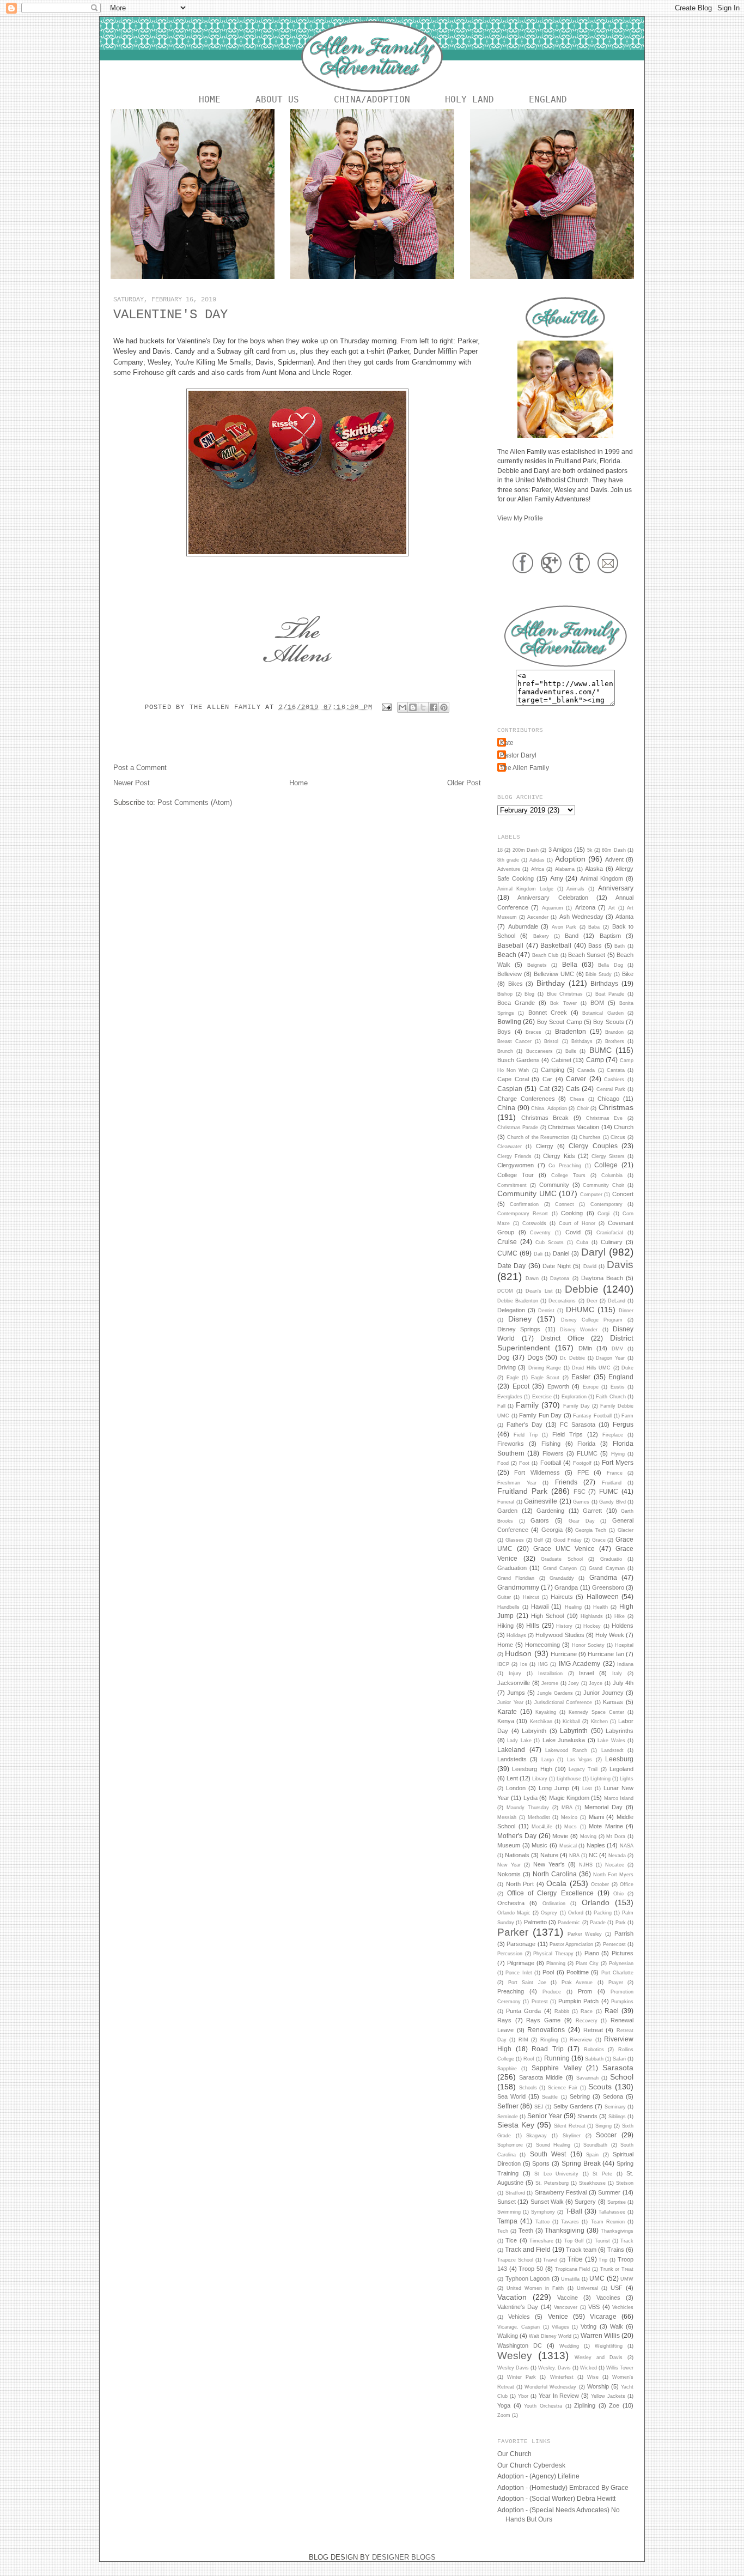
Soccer (606, 2135)
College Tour (516, 1175)
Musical (568, 1846)
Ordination (554, 1904)
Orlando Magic (514, 1913)
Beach (507, 954)
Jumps (516, 1693)
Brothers (615, 1041)
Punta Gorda (523, 2011)
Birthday (551, 983)
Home (210, 99)
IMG (543, 1664)
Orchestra (511, 1903)
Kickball (571, 1722)
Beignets (537, 965)
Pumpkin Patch (578, 2001)
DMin (585, 1348)
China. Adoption (549, 1108)
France (615, 1473)
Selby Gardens (573, 2106)
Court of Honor (577, 1223)
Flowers (553, 1453)
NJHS (586, 1865)
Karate (507, 1711)
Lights (627, 1779)
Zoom (504, 2415)
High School (547, 1616)
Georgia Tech (591, 1530)
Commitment (512, 1185)
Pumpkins (622, 2002)
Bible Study (599, 974)
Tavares (570, 2222)
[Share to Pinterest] (444, 707)
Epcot (521, 1386)
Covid (573, 1232)
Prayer (616, 1983)
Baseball (510, 945)
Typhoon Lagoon (528, 2278)
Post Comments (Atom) (195, 802)
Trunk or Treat (617, 2269)
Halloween (603, 1596)
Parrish (624, 1933)
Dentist (546, 1311)
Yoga (504, 2405)
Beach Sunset (587, 955)
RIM (523, 2040)
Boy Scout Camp (560, 1022)
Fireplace (613, 1435)
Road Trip (548, 2049)
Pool (548, 1972)
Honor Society (588, 1645)
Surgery (585, 2202)
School (622, 2077)
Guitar (504, 1597)
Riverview (581, 2040)
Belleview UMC (554, 974)
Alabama (565, 869)
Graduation (512, 1568)
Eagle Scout (545, 1378)
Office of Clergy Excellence (550, 1893)
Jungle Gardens (555, 1693)
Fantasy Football (592, 1416)
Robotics (594, 2050)
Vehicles (519, 2317)
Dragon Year (610, 1358)
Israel (586, 1673)
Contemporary (606, 1204)
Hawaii (540, 1607)
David (590, 1266)
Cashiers (614, 1080)
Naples (596, 1845)
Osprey (549, 1913)
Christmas (616, 1107)
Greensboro (608, 1587)
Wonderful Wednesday (550, 2387)
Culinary (612, 1242)
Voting (589, 2326)
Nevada (617, 1856)
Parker (513, 1932)
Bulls (571, 1051)
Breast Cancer (514, 1041)
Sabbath (594, 2059)
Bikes (516, 984)
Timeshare (541, 2241)
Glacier (626, 1530)
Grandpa (566, 1587)
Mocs (571, 1827)
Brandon (614, 1032)
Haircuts (562, 1597)
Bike (628, 974)
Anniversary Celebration (553, 898)
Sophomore (510, 2145)
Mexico (569, 1817)
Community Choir (603, 1185)
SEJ (539, 2107)
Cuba (582, 1242)
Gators (540, 1520)
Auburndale (523, 926)
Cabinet (561, 1060)
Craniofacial (610, 1233)
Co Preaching (565, 1166)
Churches (590, 1137)
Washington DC (520, 2345)
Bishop (505, 994)
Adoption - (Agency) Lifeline (538, 2476)
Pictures (623, 1953)
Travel (550, 2260)
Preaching (511, 1991)
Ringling (549, 2040)
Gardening (550, 1511)
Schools (528, 2088)
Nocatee (615, 1865)
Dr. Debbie (572, 1358)
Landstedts (512, 1759)
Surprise (617, 2202)
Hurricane (564, 1654)
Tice (511, 2240)
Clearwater (510, 1147)
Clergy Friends (514, 1156)
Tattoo (542, 2222)
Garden (507, 1511)
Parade (598, 1923)
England (548, 99)
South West (548, 2154)
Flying (618, 1454)
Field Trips (568, 1434)
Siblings (617, 2117)
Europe (591, 1387)
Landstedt (612, 1750)
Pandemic (569, 1923)
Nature (549, 1855)
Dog (504, 1357)
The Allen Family (227, 707)
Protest (540, 2002)
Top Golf (574, 2241)
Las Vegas (580, 1760)
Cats (573, 1089)
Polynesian (621, 1963)
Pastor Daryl (518, 755)
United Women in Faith (535, 2288)
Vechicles (623, 2307)
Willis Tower (620, 2368)
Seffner (508, 2106)
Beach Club (545, 955)
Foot (524, 1463)
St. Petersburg (552, 2183)
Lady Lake (519, 1741)
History (564, 1626)
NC (593, 1855)
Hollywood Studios (560, 1635)
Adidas (537, 860)
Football (551, 1463)
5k (590, 850)
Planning (556, 1963)
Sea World (511, 2096)
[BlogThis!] (413, 707)
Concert (623, 1194)
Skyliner (572, 2136)
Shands (587, 2116)
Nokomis (509, 1874)
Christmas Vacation (574, 1127)
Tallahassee (612, 2212)
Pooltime (578, 1972)
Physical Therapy (553, 1954)
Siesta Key (516, 2125)
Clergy (545, 1146)
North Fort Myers (613, 1875)
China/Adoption (372, 99)
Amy (557, 878)
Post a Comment (140, 768)
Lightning (600, 1779)
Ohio (618, 1894)
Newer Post (132, 783)
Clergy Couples (593, 1146)
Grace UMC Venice (564, 1548)
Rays (504, 2020)
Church (624, 1127)
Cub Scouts (550, 1242)
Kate (507, 743)
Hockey (592, 1626)
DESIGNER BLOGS (404, 2557)
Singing (603, 2126)
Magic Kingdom (569, 1798)
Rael (612, 2011)
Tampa (507, 2221)
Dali (538, 1254)
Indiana (625, 1664)
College (606, 1165)
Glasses (515, 1540)
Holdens (623, 1626)
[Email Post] (387, 707)
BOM (597, 1003)
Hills (533, 1625)
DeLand (617, 1301)
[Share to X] (423, 707)
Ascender (538, 917)
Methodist (539, 1817)
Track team (581, 2250)
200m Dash (526, 850)
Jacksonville (514, 1683)
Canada (586, 1070)
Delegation (511, 1310)
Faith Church (611, 1397)
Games (581, 1502)
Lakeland (511, 1750)
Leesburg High (532, 1769)
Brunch (505, 1051)
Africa (538, 869)
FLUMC (587, 1453)
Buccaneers (539, 1051)
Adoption (570, 859)
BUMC (600, 1050)
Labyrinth (574, 1731)
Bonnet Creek (548, 1013)
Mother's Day (517, 1836)
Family (527, 1405)
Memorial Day (603, 1807)
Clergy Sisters (608, 1156)
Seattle (550, 2097)
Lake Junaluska (564, 1740)
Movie (560, 1836)
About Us (277, 99)
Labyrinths (620, 1731)
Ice (524, 1664)
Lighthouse (569, 1779)
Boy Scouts (608, 1022)
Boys (504, 1032)
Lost (587, 1789)
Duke (627, 1368)
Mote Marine (606, 1826)
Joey (574, 1683)
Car (547, 1079)
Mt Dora (616, 1836)
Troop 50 (531, 2269)
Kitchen (599, 1722)
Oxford (576, 1913)
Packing (603, 1913)
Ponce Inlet (519, 1973)
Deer (592, 1301)
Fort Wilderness (537, 1472)
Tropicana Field (573, 2269)
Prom (585, 1991)
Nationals (517, 1855)
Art (612, 908)
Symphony (543, 2212)
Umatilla (570, 2279)
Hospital (624, 1645)
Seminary (615, 2107)
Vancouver (566, 2307)
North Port (520, 1884)
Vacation (512, 2297)
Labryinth (534, 1731)
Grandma (603, 1577)
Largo (548, 1760)
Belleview (510, 974)
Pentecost (614, 1944)
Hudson (518, 1653)
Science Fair (563, 2088)
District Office (562, 1338)
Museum (509, 1845)
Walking (508, 2336)
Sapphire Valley (556, 2068)
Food (503, 1463)
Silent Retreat (570, 2126)
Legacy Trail (583, 1769)
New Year (509, 1865)
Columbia (612, 1175)
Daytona (560, 1278)
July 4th (623, 1683)
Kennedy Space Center (596, 1712)
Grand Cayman (606, 1568)
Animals (575, 889)
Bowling (509, 1022)
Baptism (610, 936)
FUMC (609, 1491)
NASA (627, 1846)
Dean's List (539, 1291)
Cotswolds (534, 1223)
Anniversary (616, 888)
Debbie (582, 1289)
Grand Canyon (560, 1568)
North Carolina (555, 1874)
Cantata (616, 1070)
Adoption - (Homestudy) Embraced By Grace (563, 2487)
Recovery (587, 2021)
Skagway (536, 2136)
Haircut (531, 1597)
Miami (596, 1817)
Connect (565, 1204)
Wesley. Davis (554, 2368)
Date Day (511, 1266)
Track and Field (528, 2249)
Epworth (558, 1386)
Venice (558, 2316)
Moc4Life (542, 1827)
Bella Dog (610, 965)
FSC (580, 1492)
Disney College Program (592, 1320)
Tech (503, 2231)
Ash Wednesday (581, 917)
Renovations (546, 2030)
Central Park (611, 1089)
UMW (627, 2279)
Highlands (592, 1616)
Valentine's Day (518, 2307)
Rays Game (543, 2020)
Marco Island (619, 1798)
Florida (586, 1444)
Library (540, 1779)
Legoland (621, 1769)
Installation (550, 1674)
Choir (583, 1108)
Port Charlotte (617, 1973)
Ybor (523, 2396)
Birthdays (604, 983)
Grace (599, 1540)
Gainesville (541, 1501)
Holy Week (610, 1635)
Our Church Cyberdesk (531, 2465)
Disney (520, 1319)
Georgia (552, 1530)
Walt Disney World (550, 2336)
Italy (617, 1674)
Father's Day (525, 1425)
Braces (533, 1032)
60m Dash (614, 850)
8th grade (508, 860)
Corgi (603, 1214)
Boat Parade (610, 994)
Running (557, 2058)
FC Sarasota (578, 1425)
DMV (617, 1349)
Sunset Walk (547, 2202)
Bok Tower (563, 1003)
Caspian (510, 1089)
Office (627, 1884)
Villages (560, 2327)
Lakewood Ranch (566, 1750)
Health (600, 1607)
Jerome (550, 1683)
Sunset (507, 2202)
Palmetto (535, 1922)
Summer (609, 2192)
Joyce (596, 1683)
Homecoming (542, 1645)
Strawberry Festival (561, 2192)
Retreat (593, 2030)
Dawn (532, 1278)
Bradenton (571, 1031)
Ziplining (585, 2405)
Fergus (623, 1424)
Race (587, 2011)
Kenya (506, 1721)
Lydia (530, 1798)
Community (554, 1185)
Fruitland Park (522, 1491)
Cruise (507, 1242)
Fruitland (612, 1483)
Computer (591, 1195)
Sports (541, 2163)
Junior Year (510, 1702)
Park (621, 1923)
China (506, 1108)
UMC (597, 2278)
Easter (581, 1377)
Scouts (600, 2087)
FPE (583, 1472)
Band (572, 936)
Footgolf (582, 1463)
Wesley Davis (513, 2368)
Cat (544, 1089)
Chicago (608, 1099)
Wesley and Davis (599, 2357)
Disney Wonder (579, 1330)
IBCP (503, 1664)
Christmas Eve (605, 1118)
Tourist (602, 2241)
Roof (529, 2059)
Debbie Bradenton (518, 1301)
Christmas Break (545, 1118)
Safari (619, 2059)
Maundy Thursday (528, 1808)
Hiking (505, 1626)
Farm (627, 1416)
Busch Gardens (519, 1060)
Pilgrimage (521, 1963)
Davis (620, 1265)
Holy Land (469, 99)
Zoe (614, 2405)
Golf (538, 1540)
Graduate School (562, 1559)
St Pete (602, 2174)
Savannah (587, 2078)
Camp (595, 1060)
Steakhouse (592, 2183)
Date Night (557, 1266)
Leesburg (619, 1759)
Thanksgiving (565, 2230)
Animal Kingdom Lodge (525, 889)
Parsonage (521, 1944)
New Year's (549, 1864)
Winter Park (522, 2377)
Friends (566, 1482)
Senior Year (545, 2116)
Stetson (625, 2183)
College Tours (568, 1175)
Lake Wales (611, 1741)
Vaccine (568, 2298)
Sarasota (618, 2068)
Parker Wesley (585, 1934)
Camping (553, 1070)
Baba (594, 927)
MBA (567, 1808)
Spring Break (581, 2163)
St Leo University (556, 2174)
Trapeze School (515, 2260)
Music (539, 1845)
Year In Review (559, 2396)
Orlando (596, 1902)
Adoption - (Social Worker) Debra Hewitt (556, 2498)
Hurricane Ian (606, 1654)
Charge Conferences (526, 1099)
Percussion (510, 1954)
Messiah (507, 1817)
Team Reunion (608, 2222)
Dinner (626, 1311)
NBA (574, 1856)
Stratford (515, 2193)
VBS (594, 2307)
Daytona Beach (602, 1278)
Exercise (542, 1397)
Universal (587, 2288)
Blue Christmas (565, 994)
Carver (576, 1079)
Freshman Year (517, 1483)
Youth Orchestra (543, 2406)
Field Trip (526, 1435)
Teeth (526, 2230)
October (600, 1884)
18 (500, 850)
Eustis (618, 1387)
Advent (614, 859)
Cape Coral (513, 1079)
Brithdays (582, 1041)
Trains (616, 2250)
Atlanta (624, 917)
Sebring (580, 2096)
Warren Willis (600, 2335)
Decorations (562, 1301)
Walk (617, 2326)
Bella (570, 964)
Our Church (514, 2454)
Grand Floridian (516, 1578)
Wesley (515, 2356)
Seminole (508, 2117)
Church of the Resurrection (538, 1137)
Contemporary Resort (523, 1214)
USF (617, 2288)
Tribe (575, 2259)
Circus (618, 1137)
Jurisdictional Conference (563, 1702)
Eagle (513, 1378)
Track (627, 2241)
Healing (573, 1607)
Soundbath (595, 2145)
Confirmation (524, 1204)
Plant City (587, 1963)
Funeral (506, 1502)
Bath (620, 946)
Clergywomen (516, 1165)
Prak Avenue (577, 1983)
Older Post (464, 783)
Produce (552, 1992)
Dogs (535, 1357)
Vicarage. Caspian (519, 2327)
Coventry (540, 1233)
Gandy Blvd (612, 1502)
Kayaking (546, 1712)
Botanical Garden (603, 1013)
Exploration (574, 1397)
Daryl (593, 1252)
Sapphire (507, 2069)
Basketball (556, 945)
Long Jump (554, 1788)
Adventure (509, 869)
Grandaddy (562, 1578)
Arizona (585, 907)
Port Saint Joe (527, 1983)
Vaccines (608, 2298)
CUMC (507, 1253)
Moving (588, 1836)
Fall (501, 1406)
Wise (593, 2377)
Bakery (541, 936)
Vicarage (603, 2316)
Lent (512, 1778)
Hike (620, 1616)
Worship (598, 2386)
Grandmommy (518, 1587)
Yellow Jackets (608, 2396)
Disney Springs (519, 1329)
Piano (592, 1953)
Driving (507, 1367)
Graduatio (611, 1559)
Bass (595, 945)
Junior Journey (603, 1693)
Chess (577, 1099)
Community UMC (527, 1193)
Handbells (508, 1607)
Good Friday (568, 1540)
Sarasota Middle (541, 2077)
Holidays (516, 1635)
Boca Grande (516, 1003)
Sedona (613, 2096)
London (516, 1788)
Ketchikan (541, 1722)
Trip (603, 2260)
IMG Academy (580, 1663)
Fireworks (511, 1444)
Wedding (569, 2346)
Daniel (561, 1253)
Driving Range (545, 1368)
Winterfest (562, 2377)
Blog (529, 994)
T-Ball (574, 2211)
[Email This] (403, 707)
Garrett (592, 1511)
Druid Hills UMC (591, 1368)
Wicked (589, 2368)
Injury (515, 1674)
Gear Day (582, 1521)
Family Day (577, 1406)
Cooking (572, 1213)
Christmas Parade (518, 1128)
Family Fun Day (540, 1415)
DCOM (505, 1291)
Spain (592, 2155)
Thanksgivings (617, 2231)
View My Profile (520, 518)
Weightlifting (609, 2346)
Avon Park (564, 927)
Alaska (594, 869)
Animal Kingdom (602, 878)
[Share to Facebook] (434, 707)
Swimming (509, 2212)
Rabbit (562, 2011)
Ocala (556, 1883)
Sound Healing (553, 2145)
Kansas (613, 1702)
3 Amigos (560, 850)
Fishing (551, 1444)
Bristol (551, 1041)
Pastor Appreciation (571, 1944)
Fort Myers (618, 1462)
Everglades (510, 1397)
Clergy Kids (559, 1156)
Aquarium (553, 908)
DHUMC (580, 1310)
